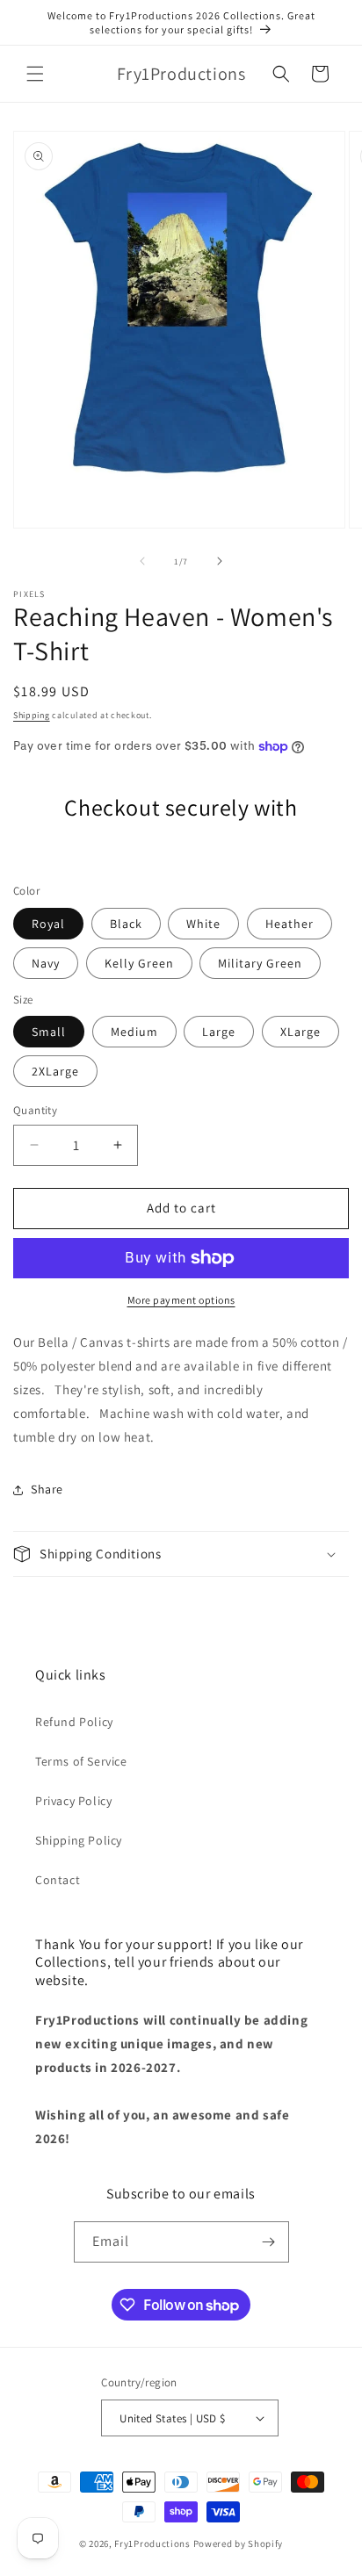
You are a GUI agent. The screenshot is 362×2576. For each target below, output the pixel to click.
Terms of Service (81, 1761)
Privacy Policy (73, 1801)
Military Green (260, 963)
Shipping (32, 715)
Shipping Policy (79, 1840)
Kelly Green (139, 963)
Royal (48, 924)
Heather (290, 924)
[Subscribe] (269, 2242)
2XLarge (55, 1071)
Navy (46, 963)
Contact (58, 1880)
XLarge (300, 1032)
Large (219, 1032)
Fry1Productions (152, 2544)
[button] (35, 74)
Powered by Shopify (239, 2544)
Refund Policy (74, 1722)
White (203, 924)
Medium (134, 1032)
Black (126, 924)
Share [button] (47, 1489)
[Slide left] (142, 561)
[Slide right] (220, 561)
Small (49, 1032)
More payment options (181, 1300)
